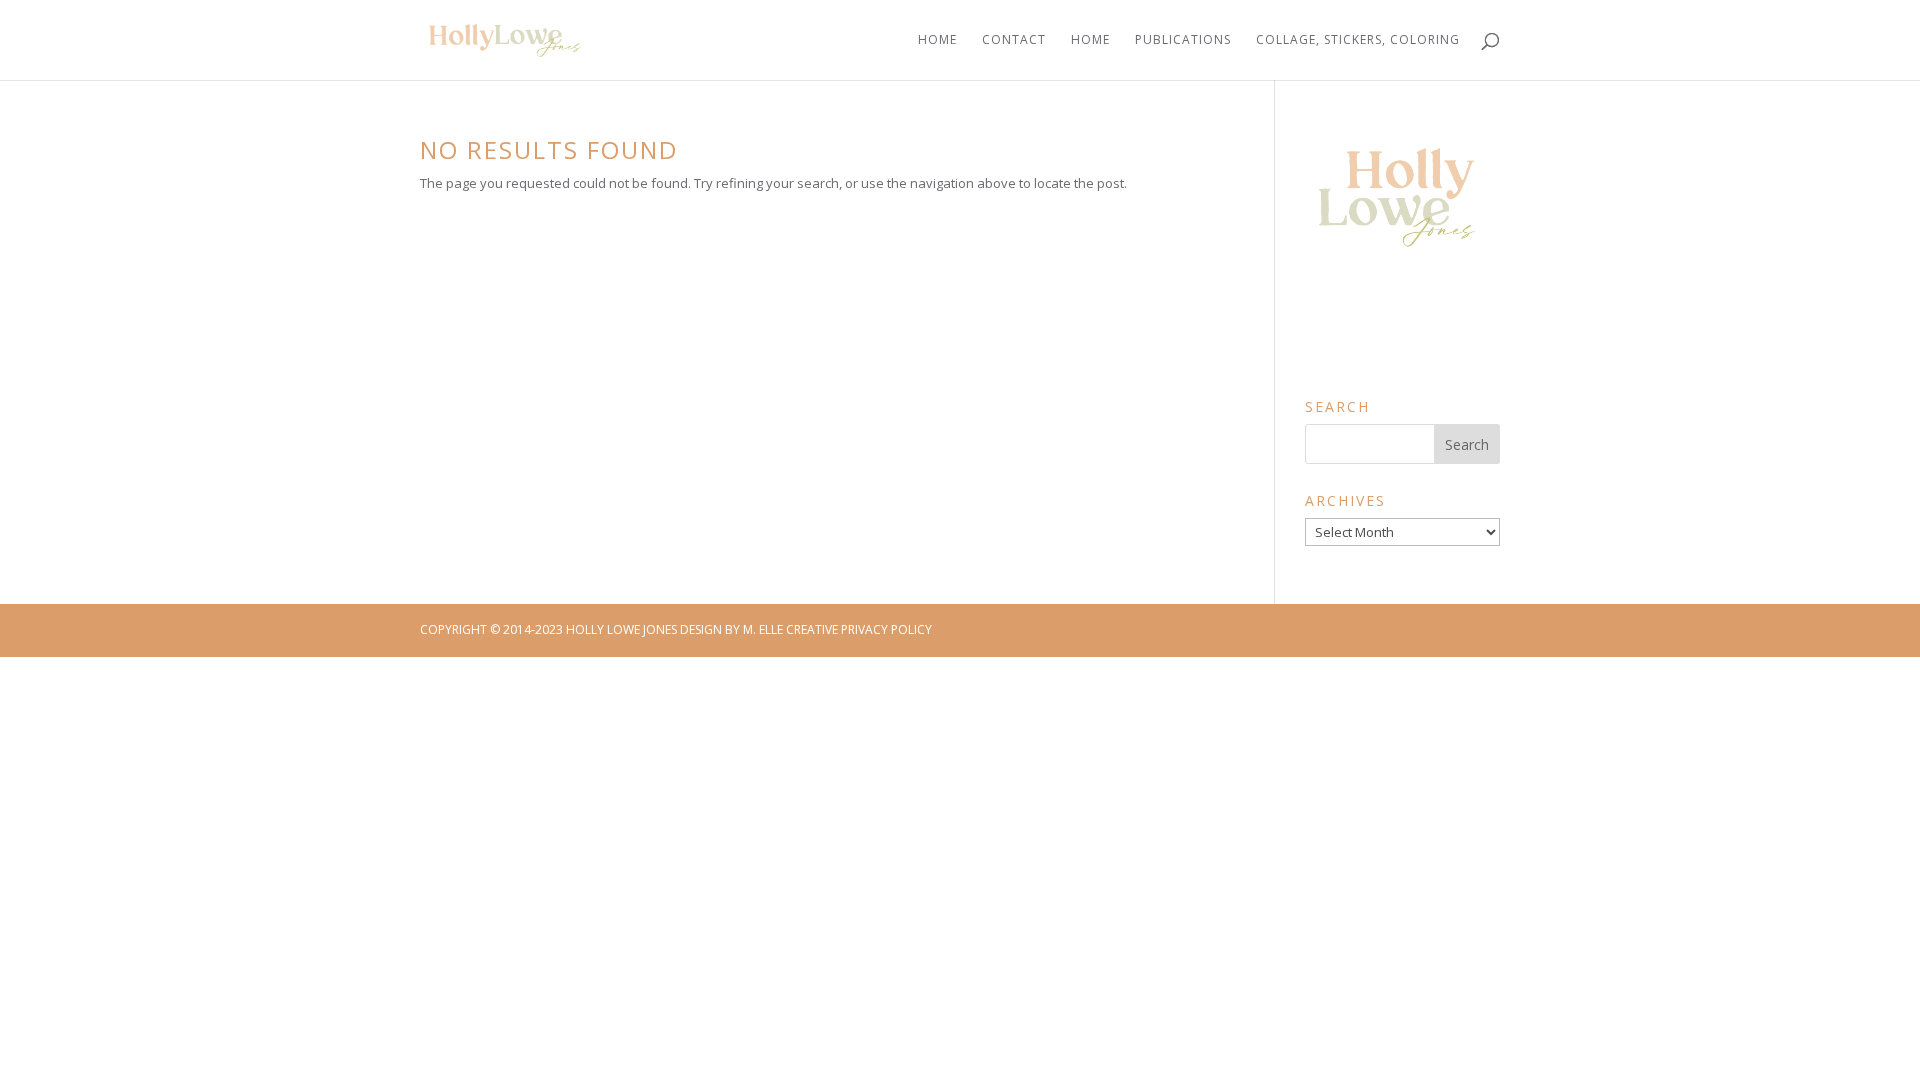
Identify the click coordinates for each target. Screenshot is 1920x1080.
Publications (1183, 40)
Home (937, 40)
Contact (1014, 40)
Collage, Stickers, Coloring (1358, 40)
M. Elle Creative (790, 629)
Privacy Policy (886, 629)
